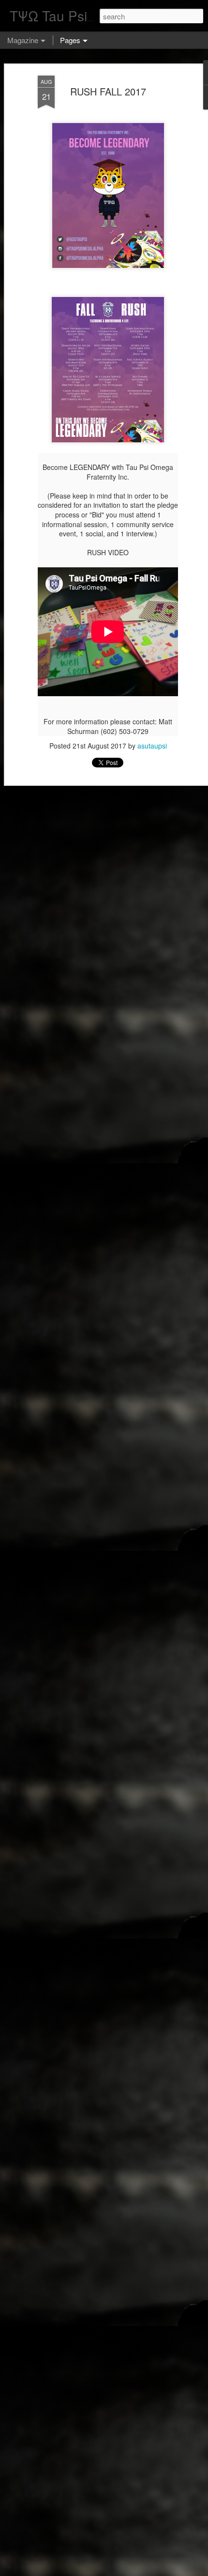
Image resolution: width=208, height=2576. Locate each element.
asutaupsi (152, 746)
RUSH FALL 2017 (108, 91)
